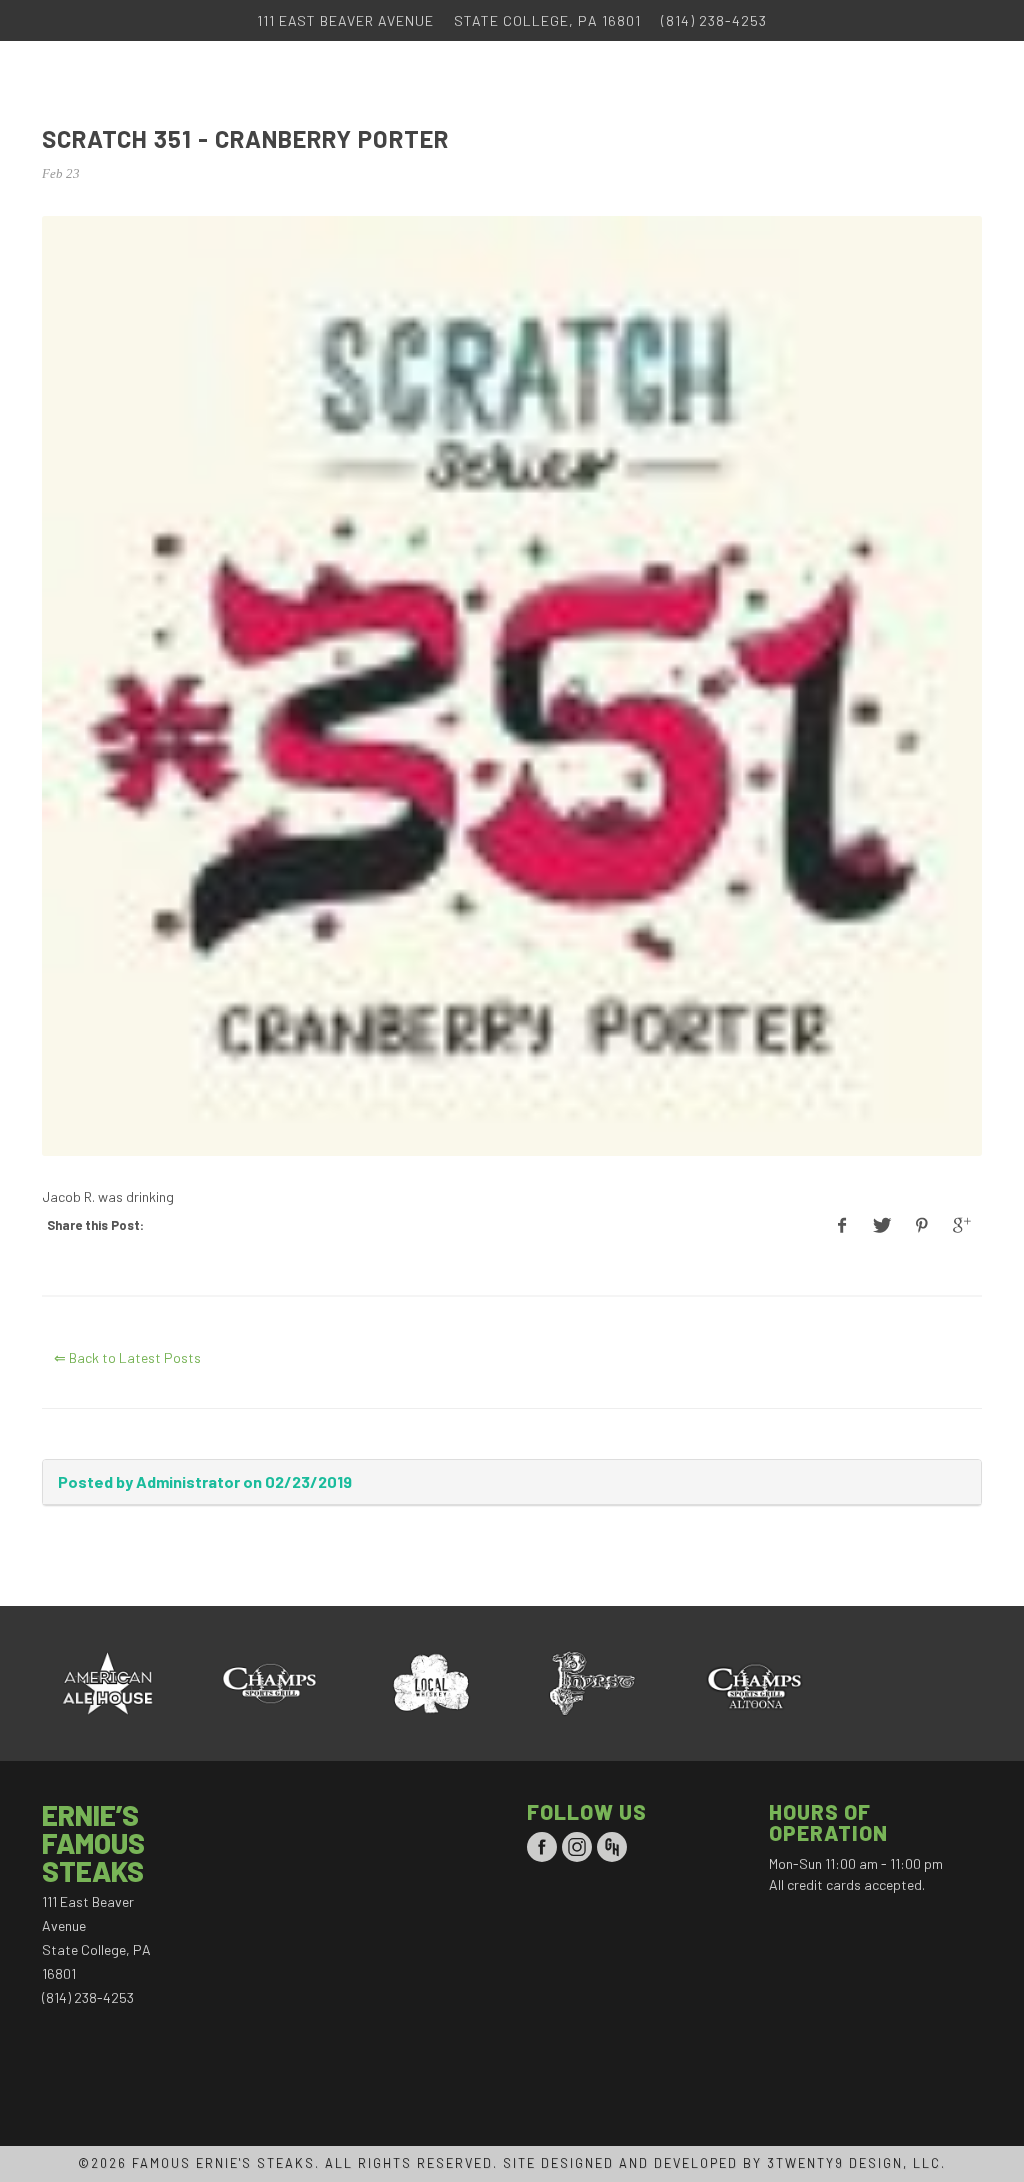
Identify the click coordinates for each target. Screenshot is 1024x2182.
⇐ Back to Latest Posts (127, 1357)
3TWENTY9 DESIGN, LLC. (856, 2163)
